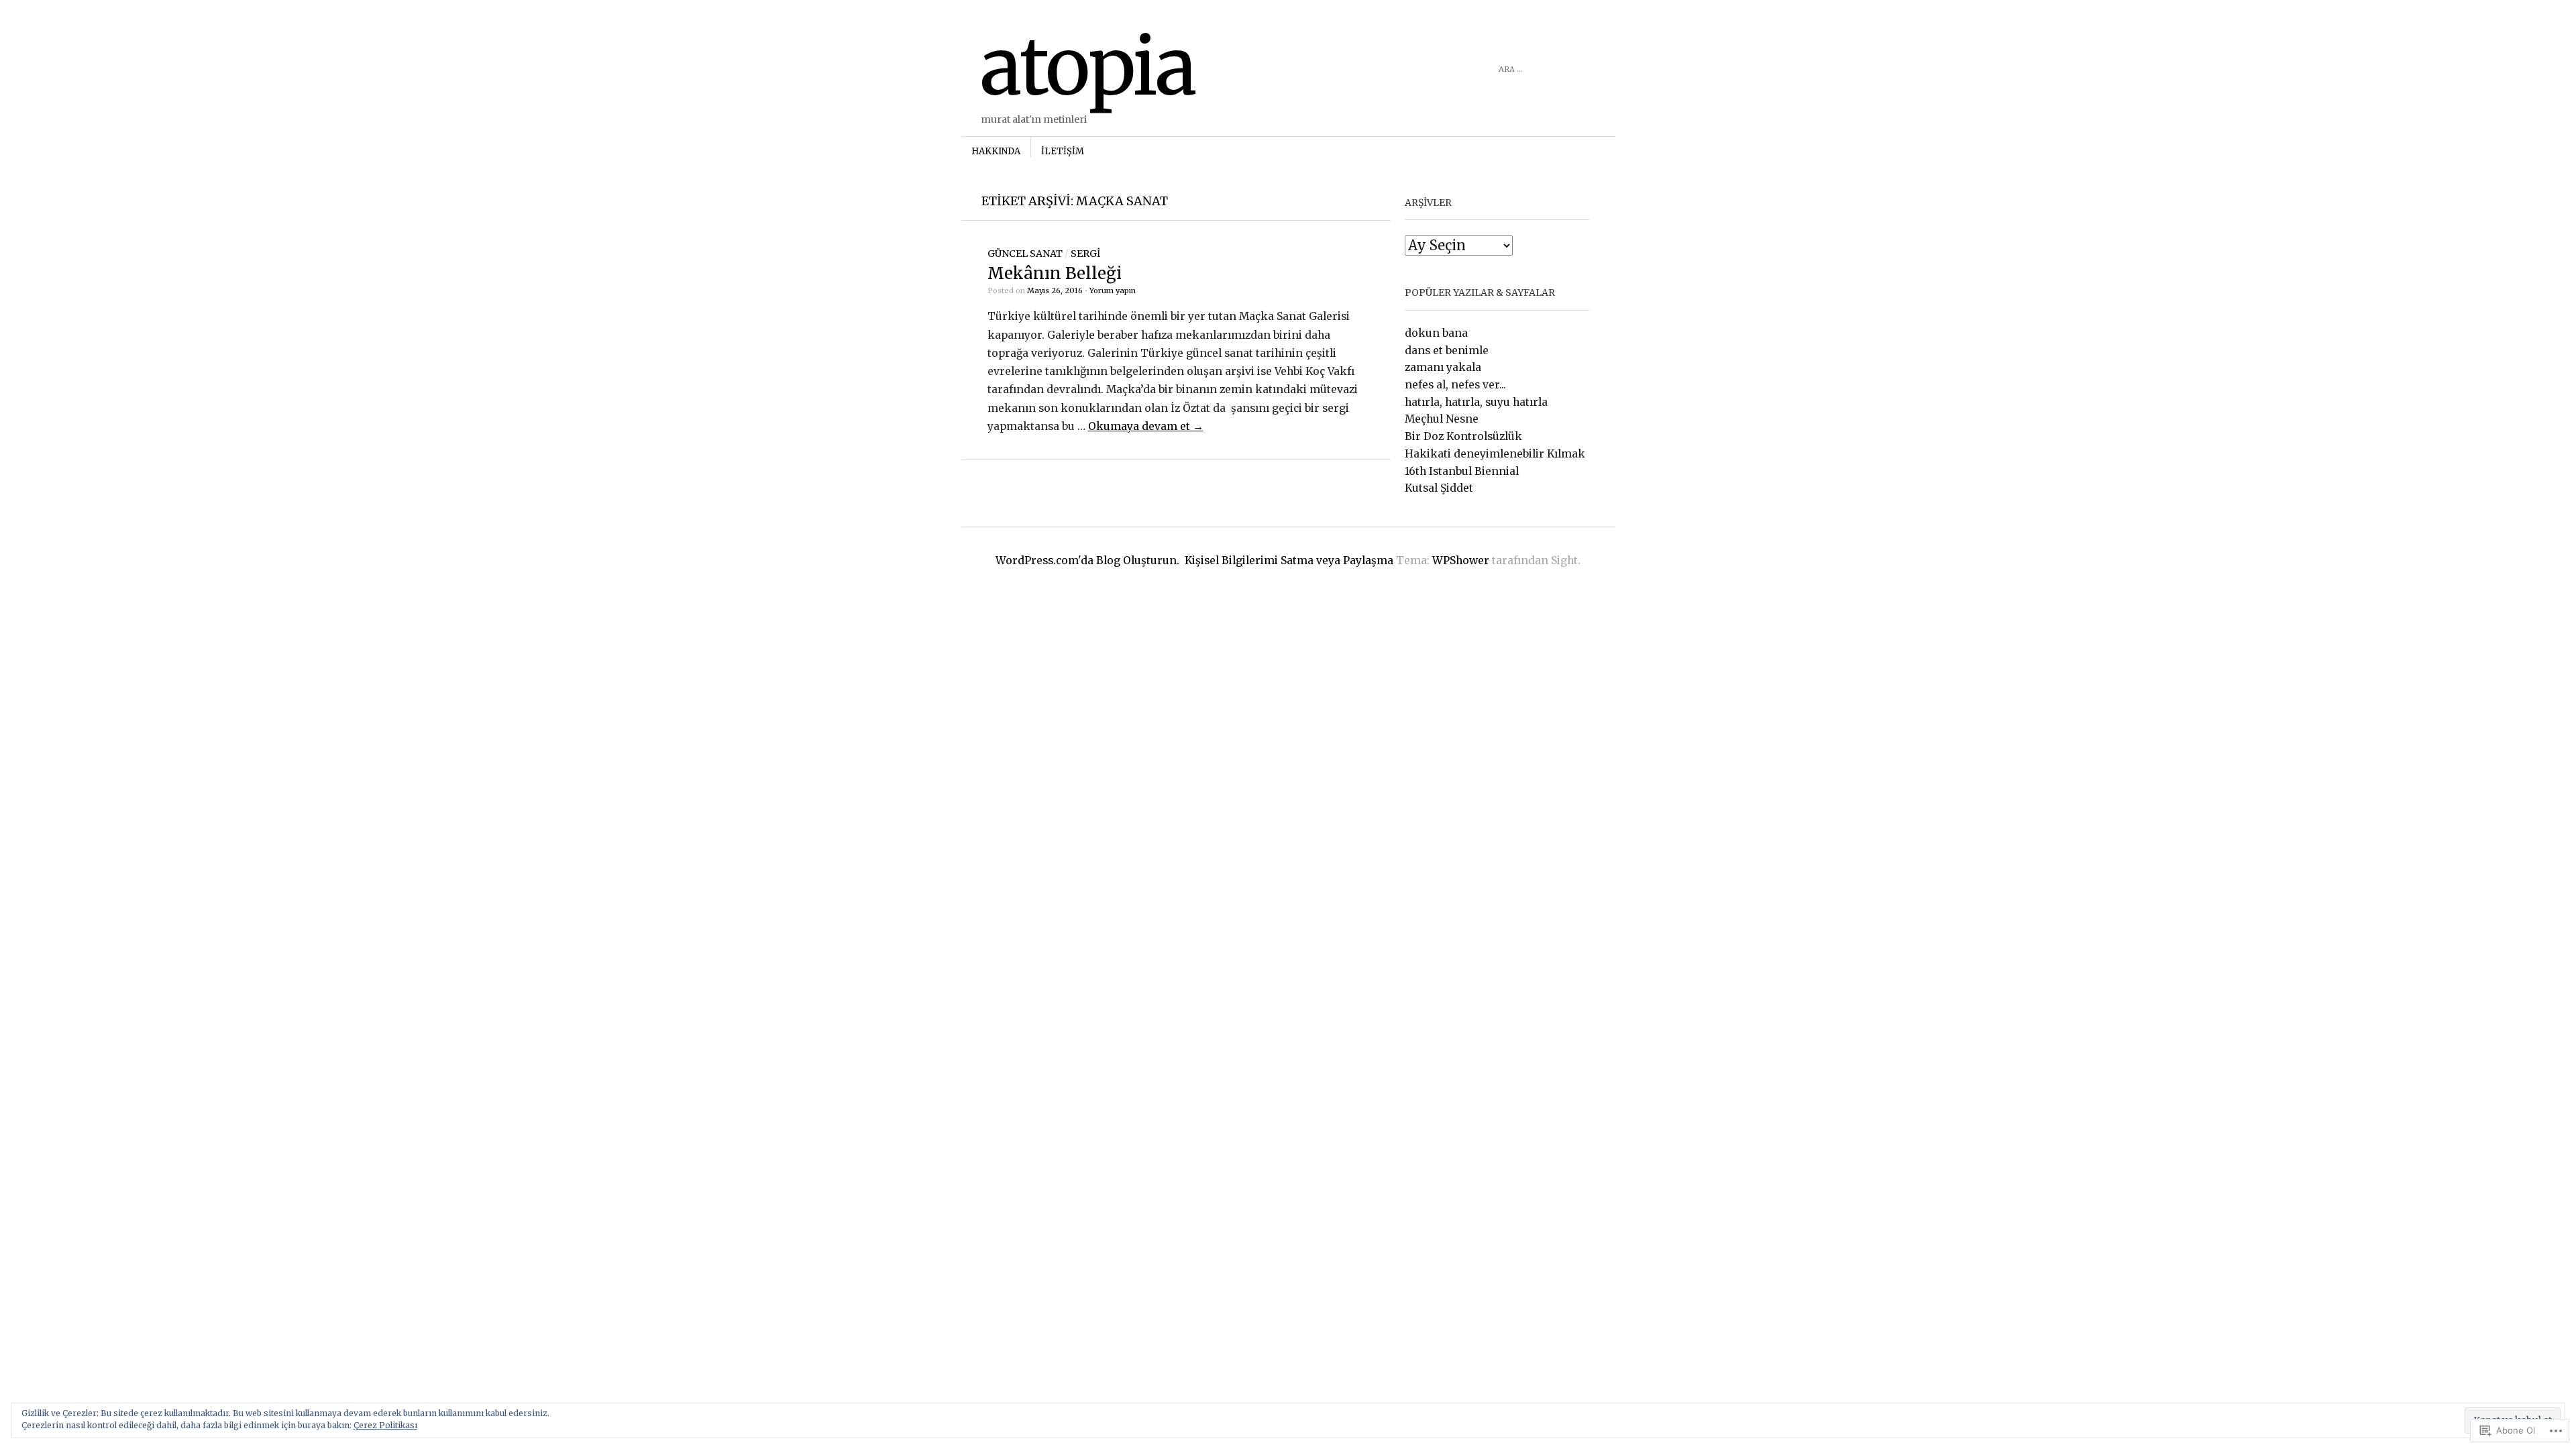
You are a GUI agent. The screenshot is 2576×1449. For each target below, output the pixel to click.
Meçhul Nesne (1442, 419)
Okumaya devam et (1146, 426)
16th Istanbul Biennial (1462, 471)
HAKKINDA (996, 151)
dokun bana (1436, 333)
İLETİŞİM (1063, 151)
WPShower (1461, 560)
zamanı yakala (1443, 367)
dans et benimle (1447, 351)
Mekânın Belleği (1055, 273)
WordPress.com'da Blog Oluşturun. (1087, 560)
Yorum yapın (1113, 290)
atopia (1088, 67)
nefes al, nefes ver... (1455, 385)
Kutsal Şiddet (1439, 488)
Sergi (1085, 254)
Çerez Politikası (385, 1425)
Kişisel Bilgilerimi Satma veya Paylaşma (1289, 560)
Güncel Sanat (1025, 254)
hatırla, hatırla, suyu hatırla (1476, 402)
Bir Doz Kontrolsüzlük (1463, 436)
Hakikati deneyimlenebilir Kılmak (1495, 454)
